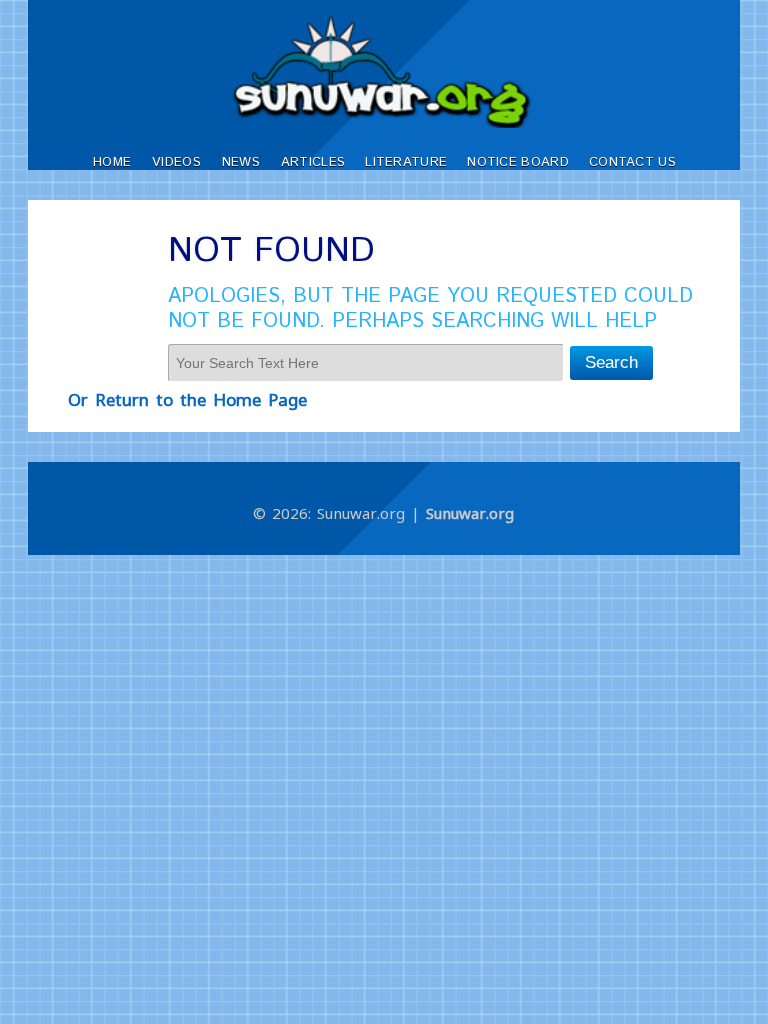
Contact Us (632, 162)
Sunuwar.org (470, 513)
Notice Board (518, 162)
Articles (313, 162)
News (241, 162)
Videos (176, 162)
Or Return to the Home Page (187, 399)
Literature (406, 162)
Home (112, 162)
